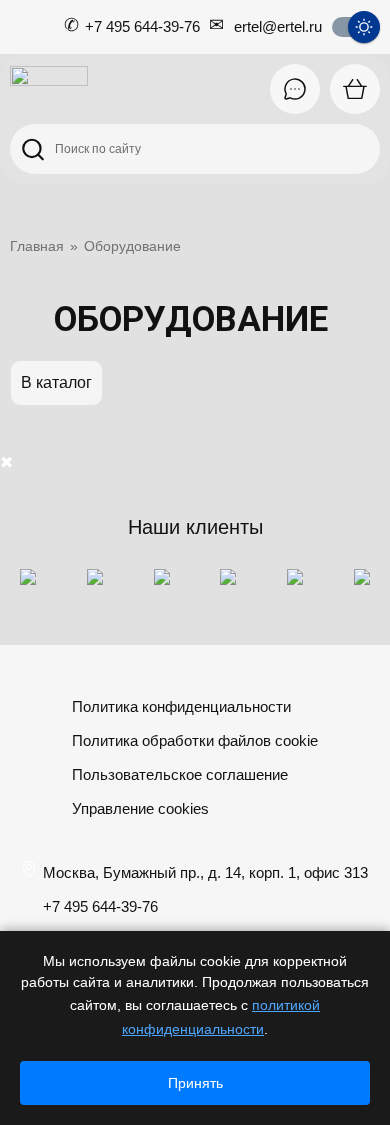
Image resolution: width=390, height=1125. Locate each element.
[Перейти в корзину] (355, 89)
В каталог (56, 382)
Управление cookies (140, 808)
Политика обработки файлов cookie (195, 740)
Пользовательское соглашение (180, 774)
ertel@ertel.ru (278, 26)
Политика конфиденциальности (181, 706)
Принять (195, 1083)
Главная (37, 246)
